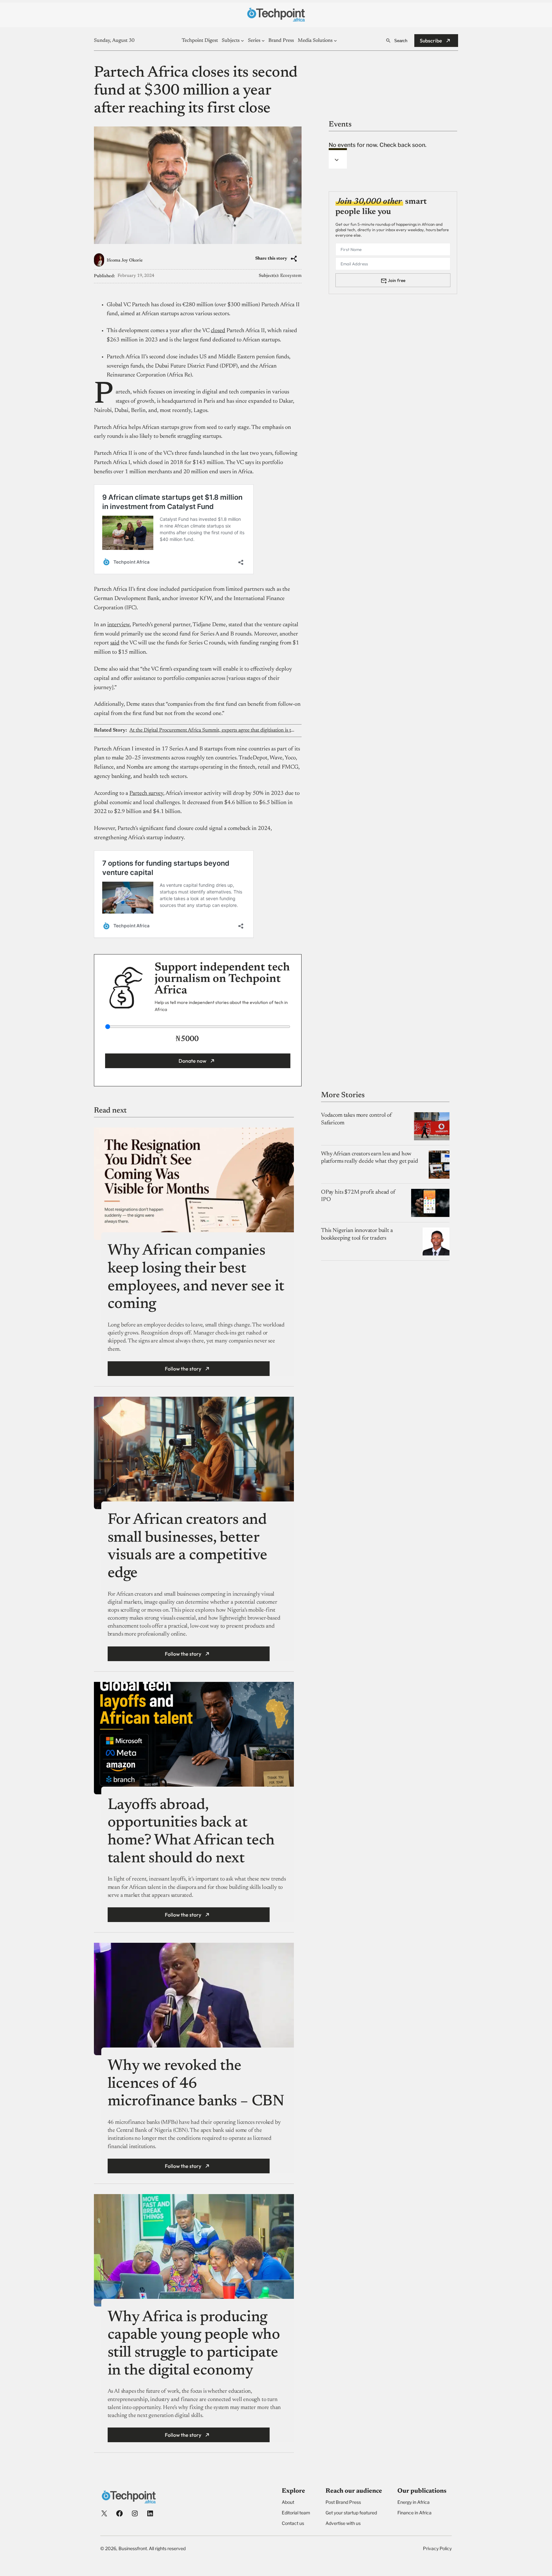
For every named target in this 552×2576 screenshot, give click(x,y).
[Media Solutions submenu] (335, 41)
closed (218, 331)
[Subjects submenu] (242, 41)
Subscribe (431, 41)
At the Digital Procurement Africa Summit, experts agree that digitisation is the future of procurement (212, 730)
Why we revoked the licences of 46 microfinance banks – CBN (196, 2084)
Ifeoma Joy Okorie (125, 261)
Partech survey (146, 794)
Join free (397, 280)
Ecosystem (291, 276)
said (115, 643)
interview (119, 625)
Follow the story (183, 1369)
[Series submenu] (263, 41)
